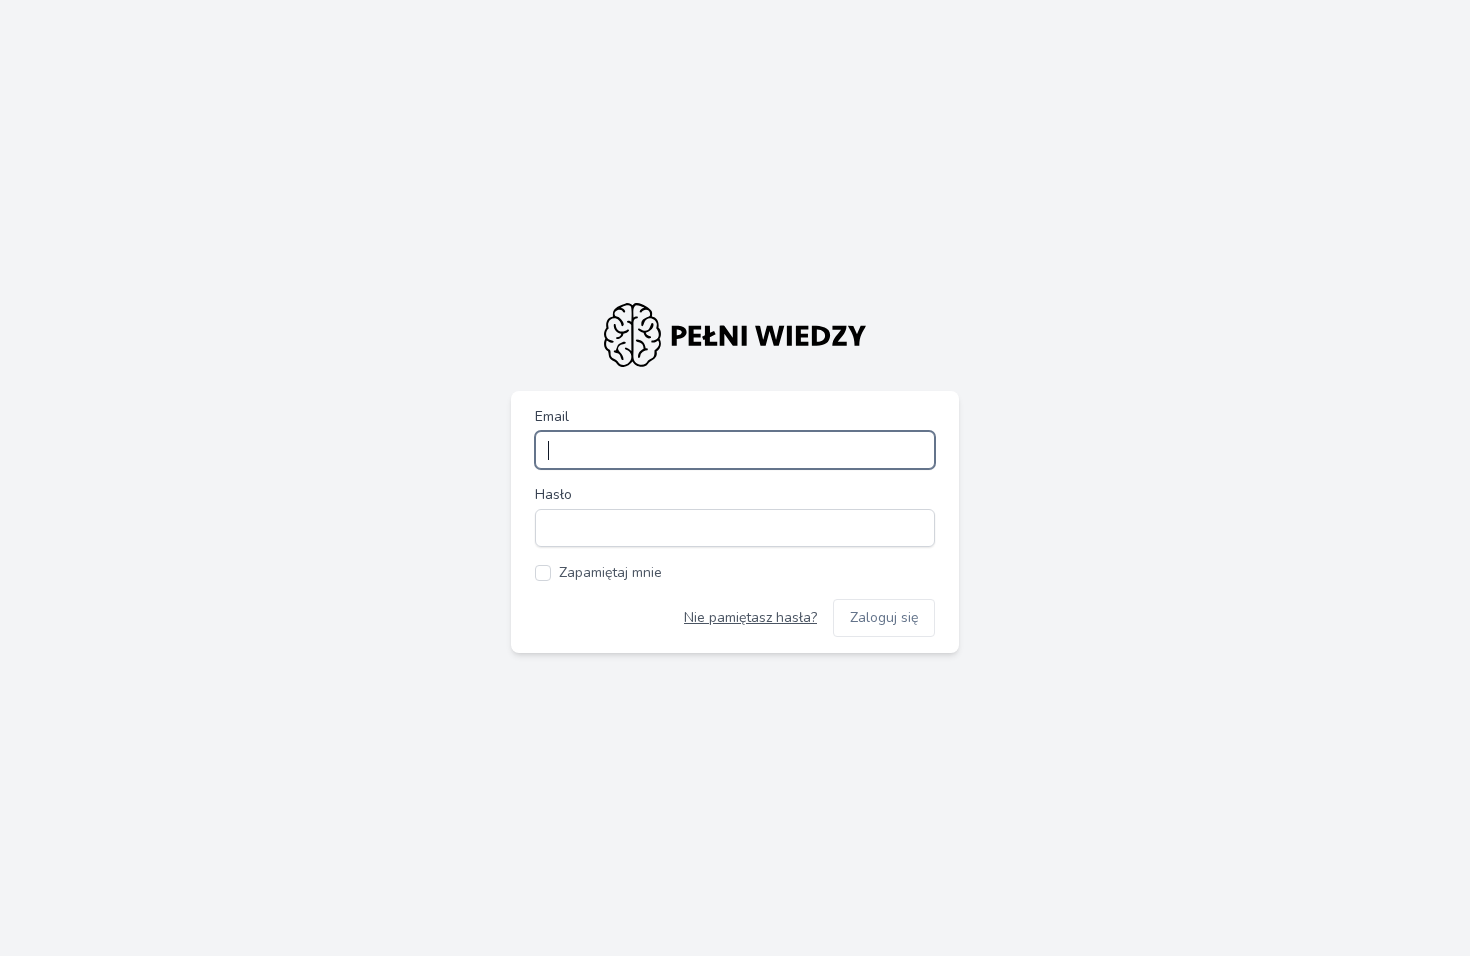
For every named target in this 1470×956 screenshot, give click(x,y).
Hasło (553, 494)
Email (552, 416)
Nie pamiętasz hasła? (750, 617)
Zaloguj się (884, 617)
